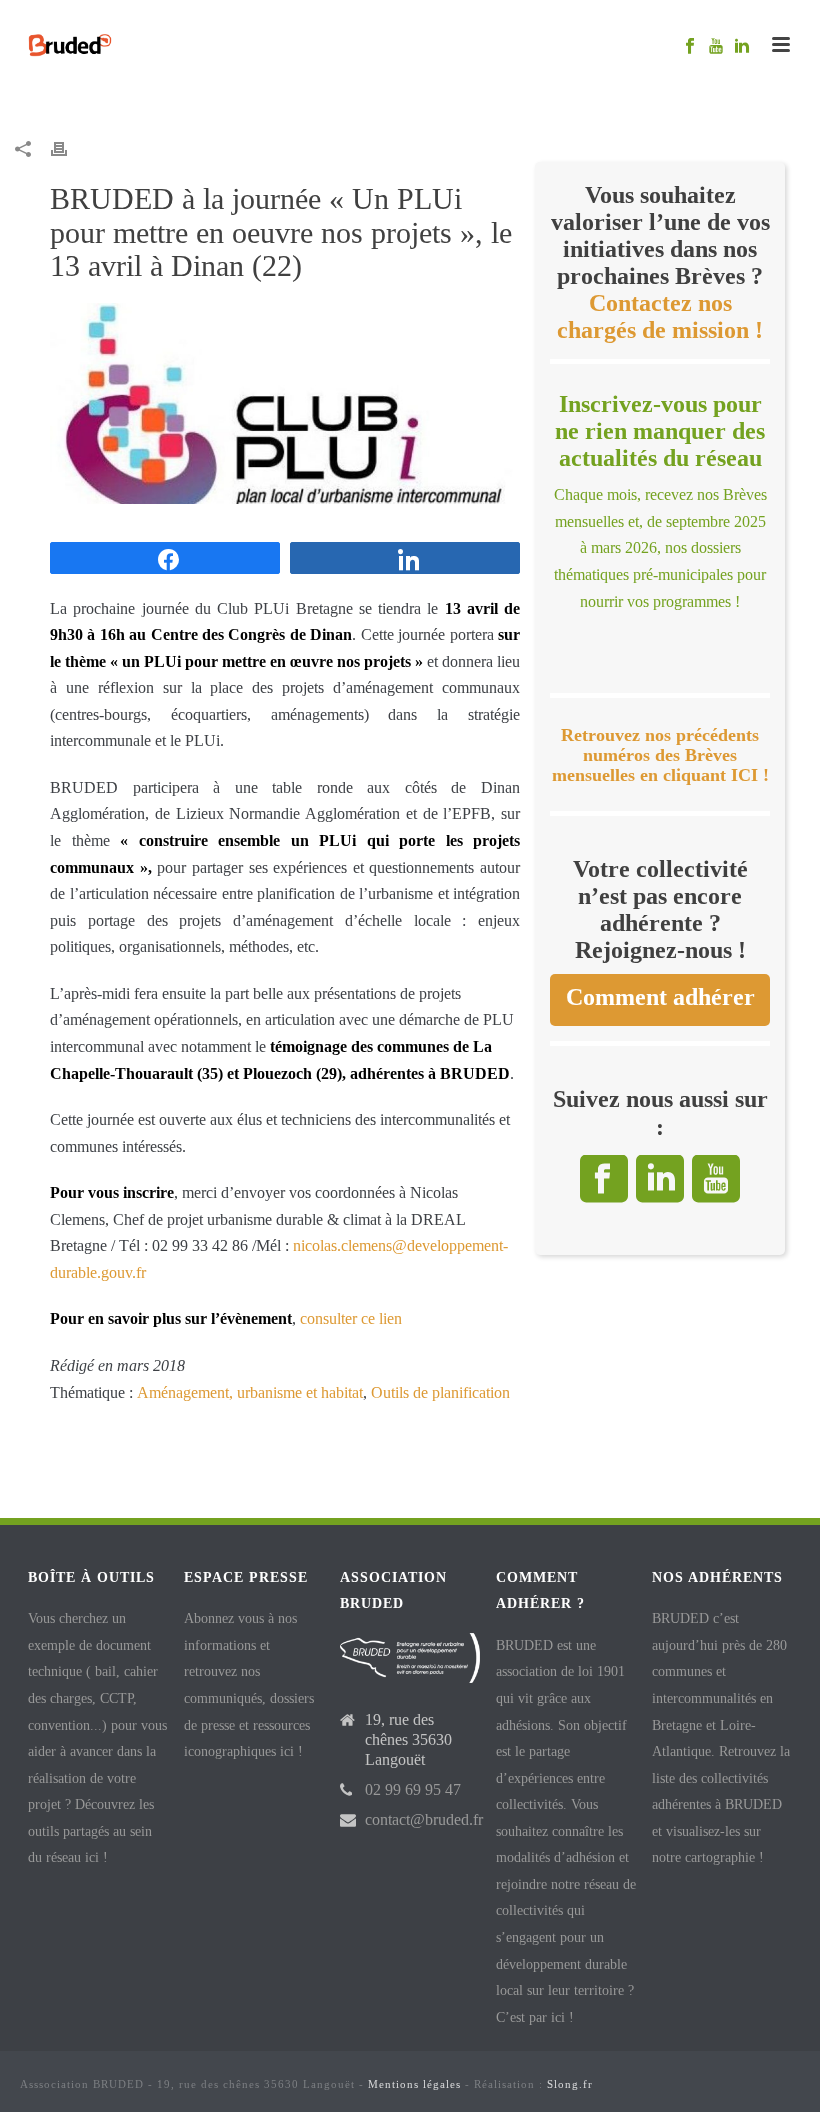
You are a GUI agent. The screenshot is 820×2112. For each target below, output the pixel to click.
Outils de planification (440, 1392)
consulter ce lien (351, 1318)
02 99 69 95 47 (413, 1789)
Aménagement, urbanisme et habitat (250, 1392)
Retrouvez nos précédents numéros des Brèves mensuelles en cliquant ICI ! (660, 755)
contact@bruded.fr (424, 1819)
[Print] (69, 148)
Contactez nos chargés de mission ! (660, 316)
